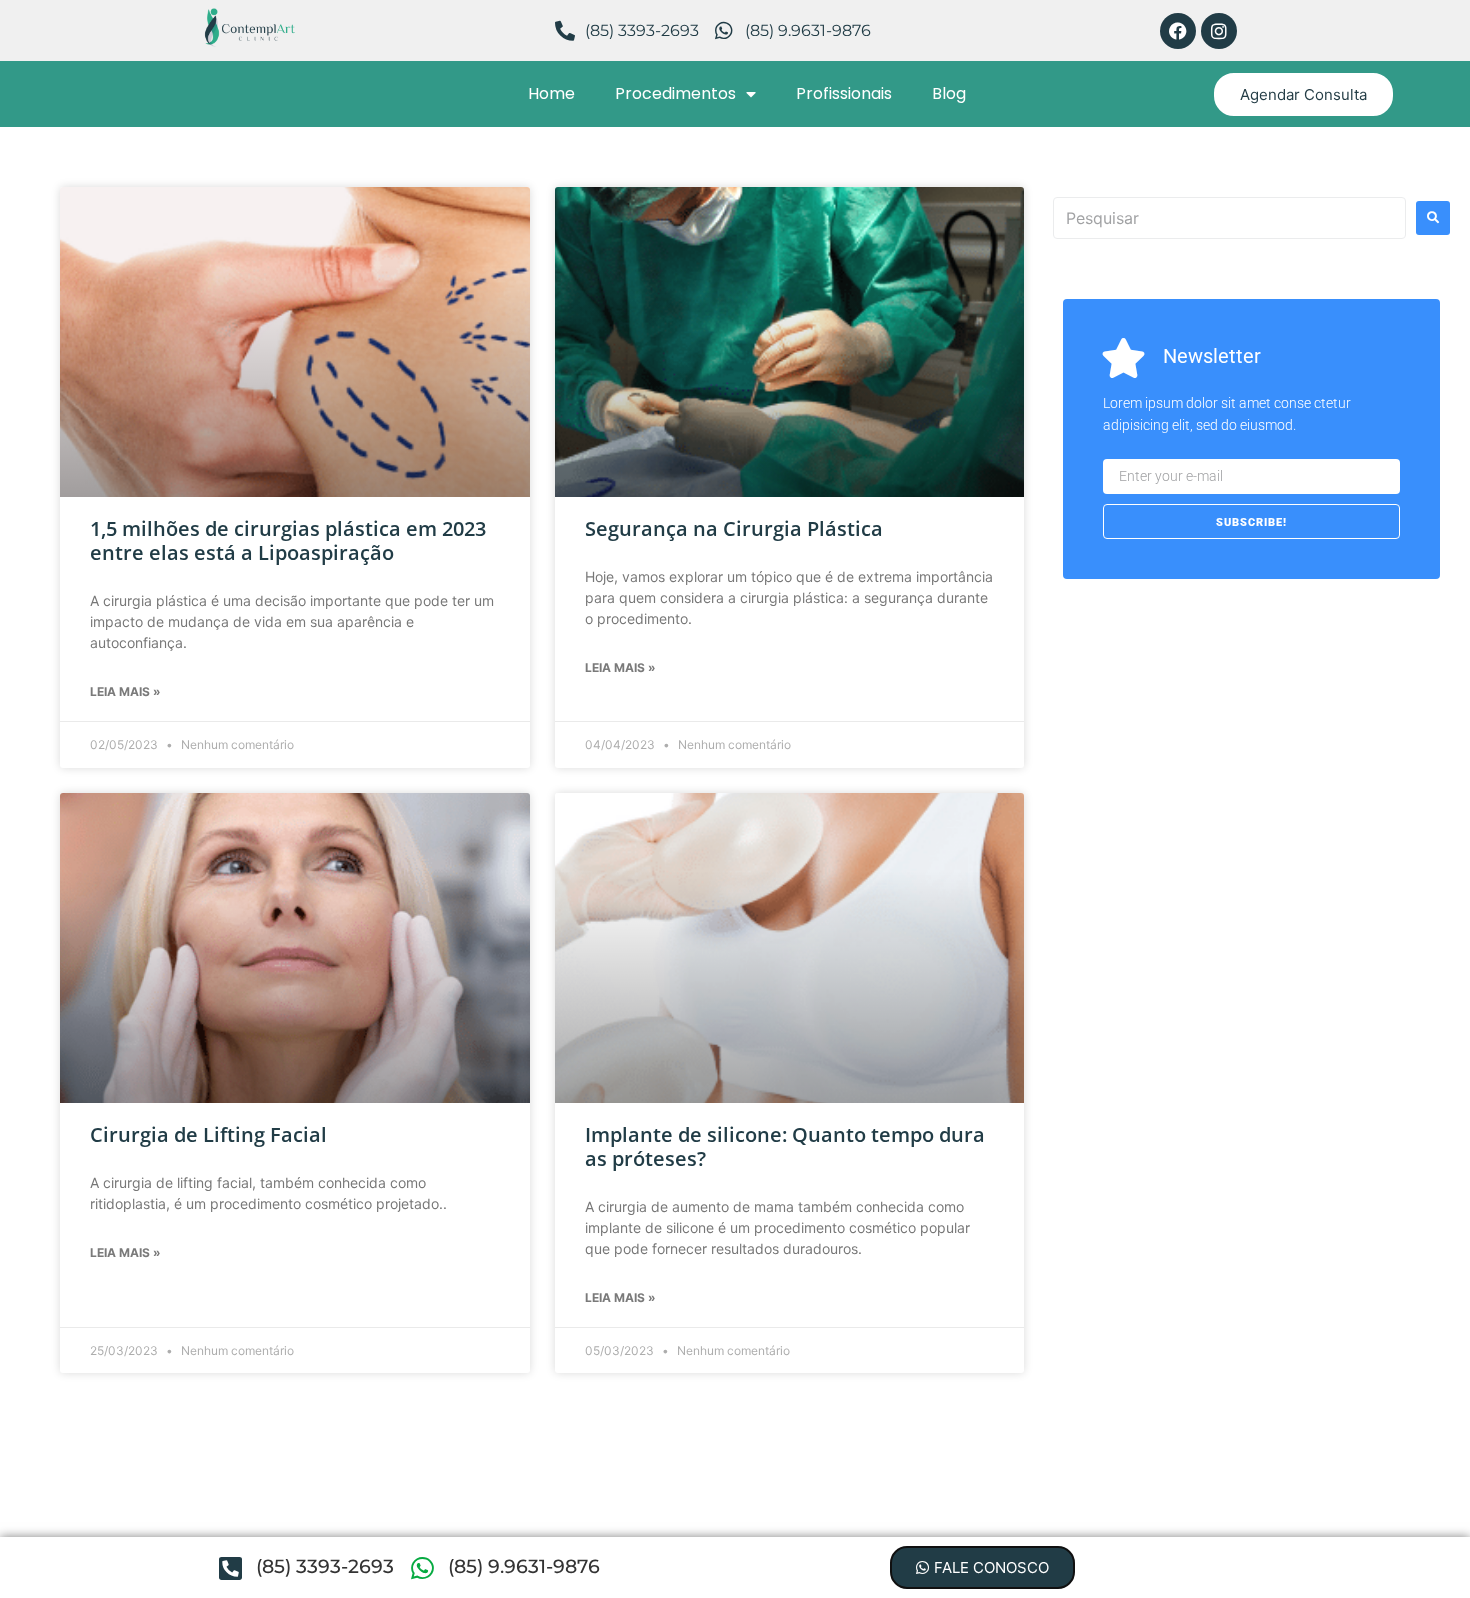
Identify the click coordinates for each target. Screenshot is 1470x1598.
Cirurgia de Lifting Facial (208, 1134)
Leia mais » (125, 691)
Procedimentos (675, 93)
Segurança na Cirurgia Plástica (734, 528)
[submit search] (1433, 218)
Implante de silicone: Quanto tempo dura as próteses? (785, 1146)
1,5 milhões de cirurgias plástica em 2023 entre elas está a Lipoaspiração (288, 540)
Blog (949, 93)
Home (551, 93)
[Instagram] (1219, 31)
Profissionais (844, 93)
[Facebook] (1178, 31)
